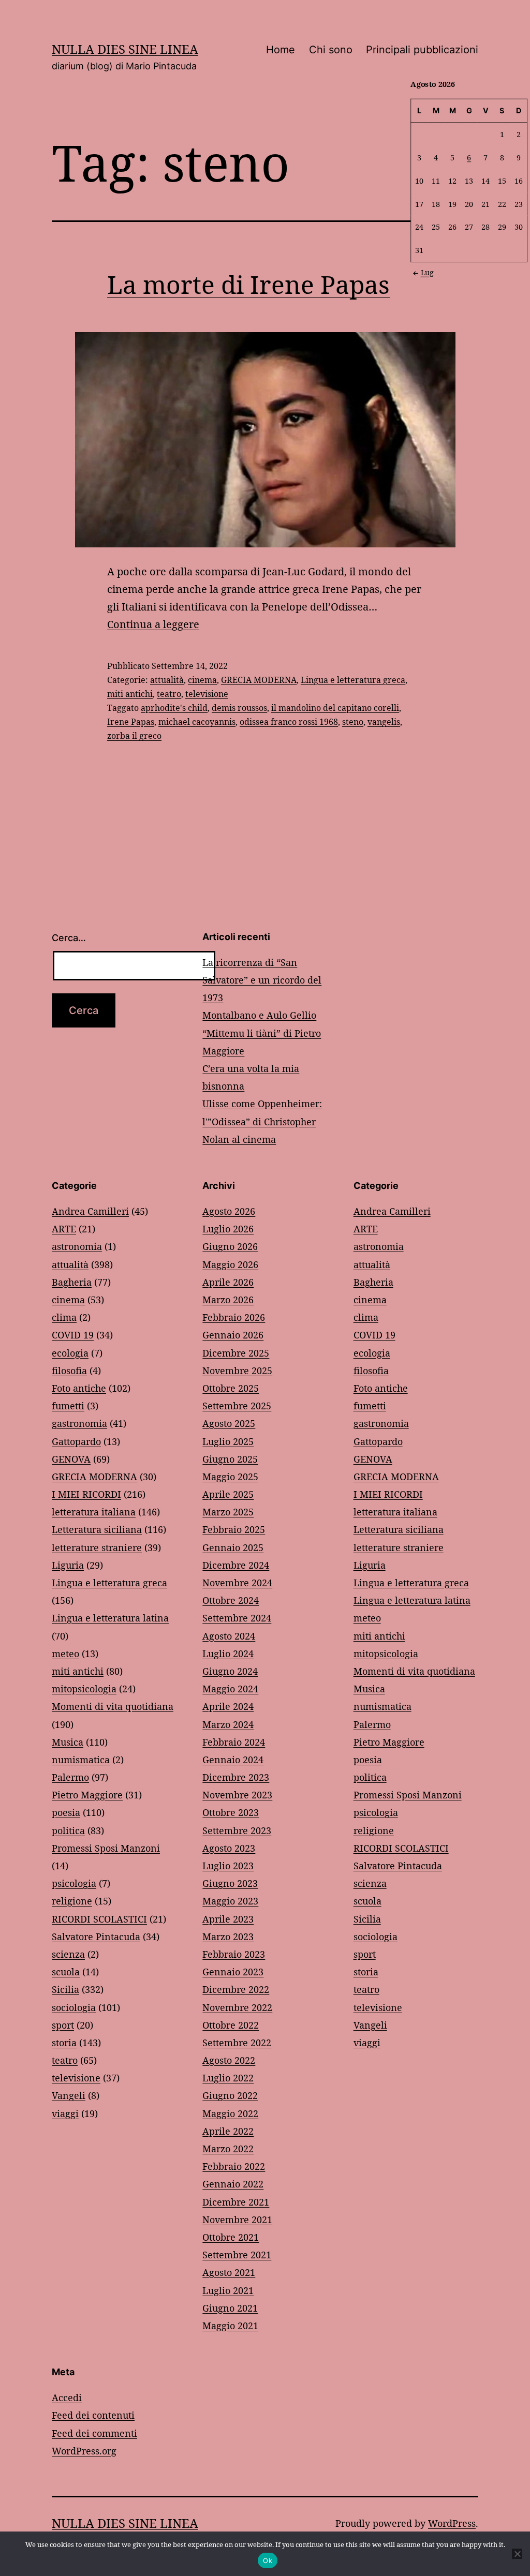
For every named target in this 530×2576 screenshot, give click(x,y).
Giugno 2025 (230, 1459)
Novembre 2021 (237, 2220)
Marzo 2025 (228, 1512)
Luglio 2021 (228, 2290)
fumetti (68, 1406)
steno (353, 722)
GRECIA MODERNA (259, 680)
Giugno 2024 (230, 1671)
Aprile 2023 (228, 1919)
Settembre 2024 (237, 1618)
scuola (66, 1972)
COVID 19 (73, 1335)
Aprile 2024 (228, 1706)
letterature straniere (97, 1547)
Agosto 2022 (229, 2060)
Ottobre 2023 (231, 1812)
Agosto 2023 (229, 1848)
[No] (517, 2554)
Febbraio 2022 (234, 2166)
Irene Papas (131, 722)
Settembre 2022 (237, 2043)
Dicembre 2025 (236, 1353)
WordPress (452, 2523)
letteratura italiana (94, 1512)
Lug (427, 272)
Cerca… (69, 938)
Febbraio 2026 (234, 1317)
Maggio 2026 (230, 1264)
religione (72, 1901)
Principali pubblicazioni (422, 50)
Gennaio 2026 (233, 1335)
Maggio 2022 (230, 2113)
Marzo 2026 (228, 1300)
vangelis (384, 722)
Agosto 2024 (229, 1636)
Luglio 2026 (228, 1229)
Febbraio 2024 (234, 1742)
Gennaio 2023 (233, 1972)
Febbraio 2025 (234, 1529)
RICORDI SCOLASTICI (99, 1919)
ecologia (70, 1353)
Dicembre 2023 (236, 1777)
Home (281, 50)
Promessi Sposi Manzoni (106, 1848)
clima (64, 1317)
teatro (169, 694)
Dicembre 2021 (236, 2202)
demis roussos (239, 708)
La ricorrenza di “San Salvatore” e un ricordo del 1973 (262, 980)
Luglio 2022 (228, 2078)
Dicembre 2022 (236, 1989)
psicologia (74, 1883)
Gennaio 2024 (233, 1760)
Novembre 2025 (237, 1371)
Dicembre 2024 (236, 1565)
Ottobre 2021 (231, 2237)
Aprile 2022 (228, 2131)
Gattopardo (76, 1441)
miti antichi (130, 694)
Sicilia (65, 1989)
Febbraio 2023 (234, 1954)
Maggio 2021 (230, 2326)
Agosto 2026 (229, 1211)
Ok (268, 2560)
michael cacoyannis (197, 722)
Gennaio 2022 (233, 2184)
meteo (65, 1654)
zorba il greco (134, 736)
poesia (66, 1812)
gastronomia (79, 1423)
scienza (68, 1954)
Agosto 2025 (229, 1423)
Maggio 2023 (230, 1901)
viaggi (65, 2113)
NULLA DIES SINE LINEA (125, 49)
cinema (202, 680)
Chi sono (331, 50)
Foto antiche (79, 1388)
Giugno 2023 (230, 1883)
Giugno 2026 (230, 1246)
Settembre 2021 (237, 2255)
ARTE (64, 1229)
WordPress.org (84, 2451)
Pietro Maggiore (87, 1795)
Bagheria (72, 1282)
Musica (68, 1742)
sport (63, 2025)
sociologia (74, 2007)
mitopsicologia (84, 1689)
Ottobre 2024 (231, 1600)
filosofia (69, 1371)
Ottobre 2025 (231, 1388)
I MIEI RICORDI (86, 1494)
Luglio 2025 (228, 1441)
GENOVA (71, 1459)
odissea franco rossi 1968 (289, 722)
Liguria (68, 1565)
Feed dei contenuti (93, 2415)
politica (68, 1830)
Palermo (70, 1777)
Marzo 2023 (228, 1937)
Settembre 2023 (237, 1830)
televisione (207, 694)
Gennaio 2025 (233, 1547)
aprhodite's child (174, 708)
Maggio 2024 (230, 1689)
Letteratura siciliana (97, 1529)
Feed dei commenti (94, 2433)
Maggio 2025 (230, 1477)
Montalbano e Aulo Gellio (259, 1015)
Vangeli (69, 2095)
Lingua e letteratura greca (353, 680)
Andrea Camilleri (90, 1211)
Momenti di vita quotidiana (113, 1706)
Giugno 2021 (230, 2308)
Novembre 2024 (237, 1583)
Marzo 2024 (228, 1724)
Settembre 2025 (237, 1406)
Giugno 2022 (230, 2095)
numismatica (81, 1760)
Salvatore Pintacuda (96, 1937)
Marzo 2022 (228, 2149)
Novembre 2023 (237, 1795)
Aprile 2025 (228, 1494)
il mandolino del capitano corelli (335, 708)
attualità (167, 680)
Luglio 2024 (228, 1654)
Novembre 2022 (237, 2007)
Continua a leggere (153, 624)
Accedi (67, 2398)
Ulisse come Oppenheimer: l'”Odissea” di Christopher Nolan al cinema (262, 1121)
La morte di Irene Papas (248, 284)
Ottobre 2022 (231, 2025)
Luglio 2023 (228, 1866)
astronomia (77, 1246)
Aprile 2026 (228, 1282)
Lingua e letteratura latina (110, 1618)
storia (64, 2043)
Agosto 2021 (229, 2272)
